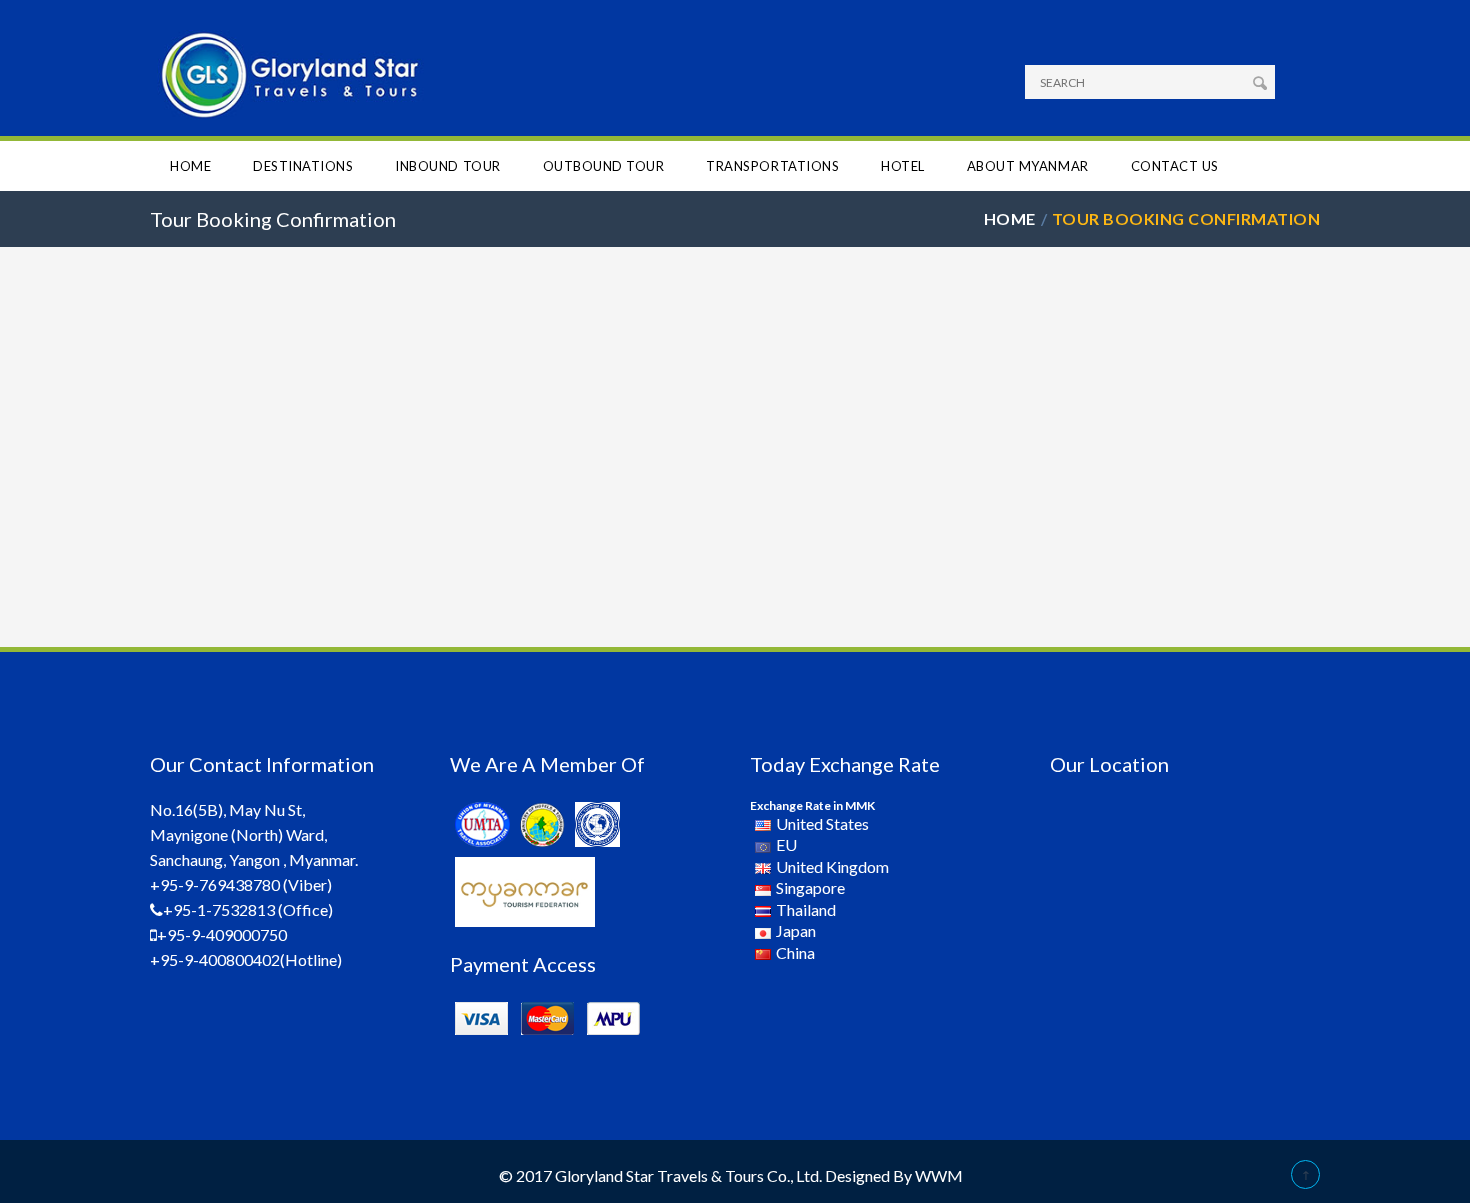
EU (786, 844)
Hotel (903, 166)
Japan (796, 930)
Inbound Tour (447, 166)
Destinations (303, 166)
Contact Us (1175, 166)
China (795, 952)
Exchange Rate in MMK (812, 805)
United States (822, 823)
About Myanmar (1028, 166)
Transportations (772, 166)
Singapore (810, 887)
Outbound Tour (604, 166)
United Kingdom (832, 866)
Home (190, 166)
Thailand (806, 909)
